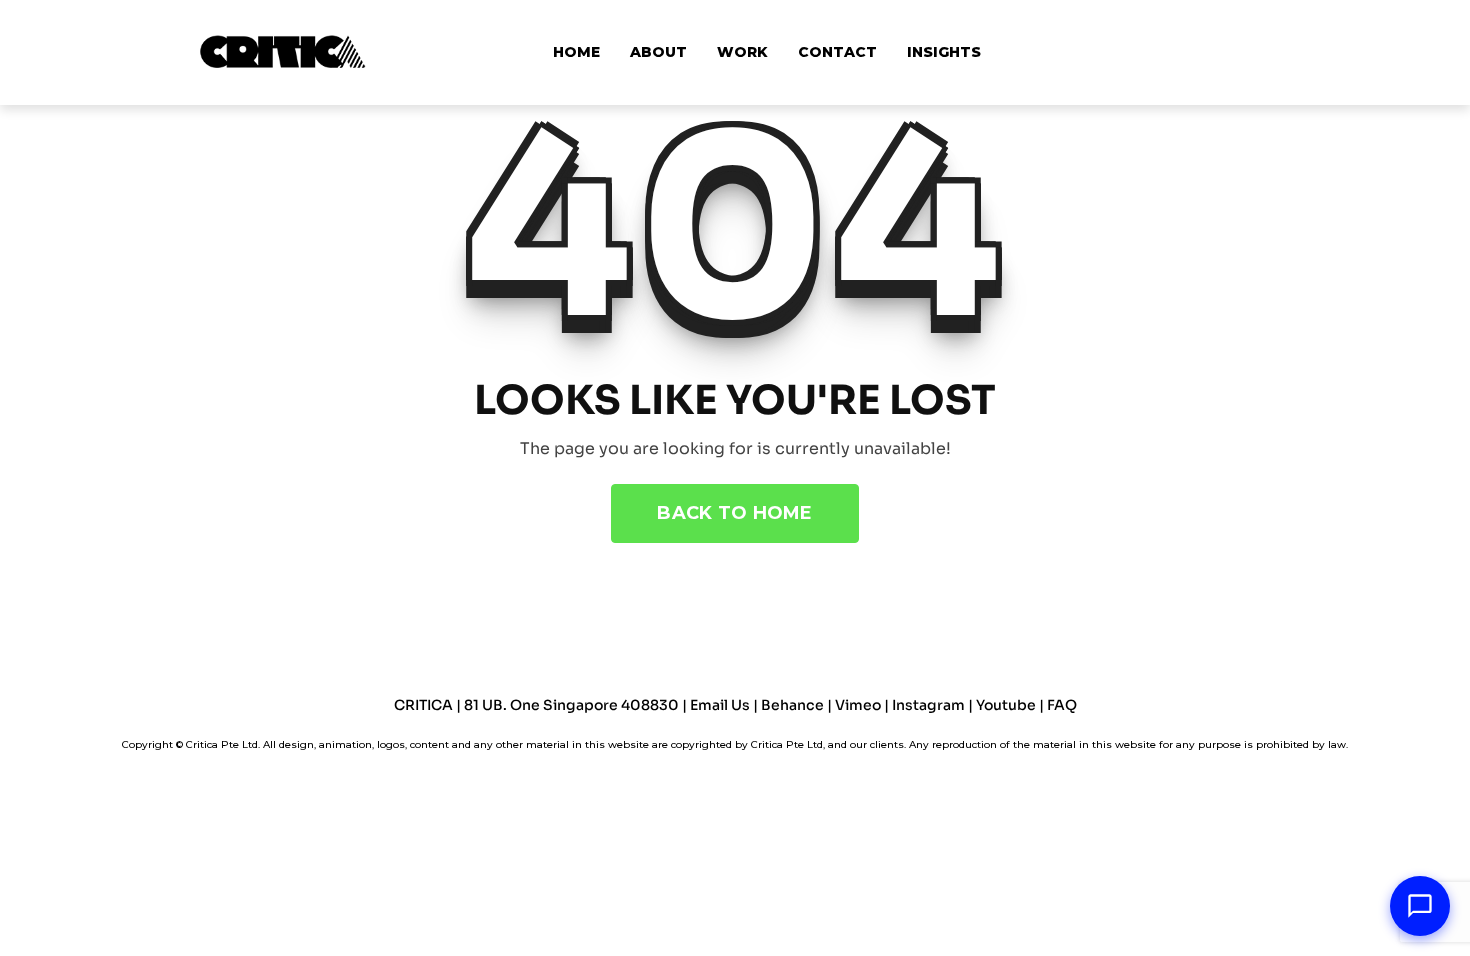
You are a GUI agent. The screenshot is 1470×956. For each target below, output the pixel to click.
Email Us (720, 705)
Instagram (928, 705)
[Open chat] (1420, 906)
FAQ (1062, 705)
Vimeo (858, 705)
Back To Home (734, 513)
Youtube (1007, 705)
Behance (794, 705)
